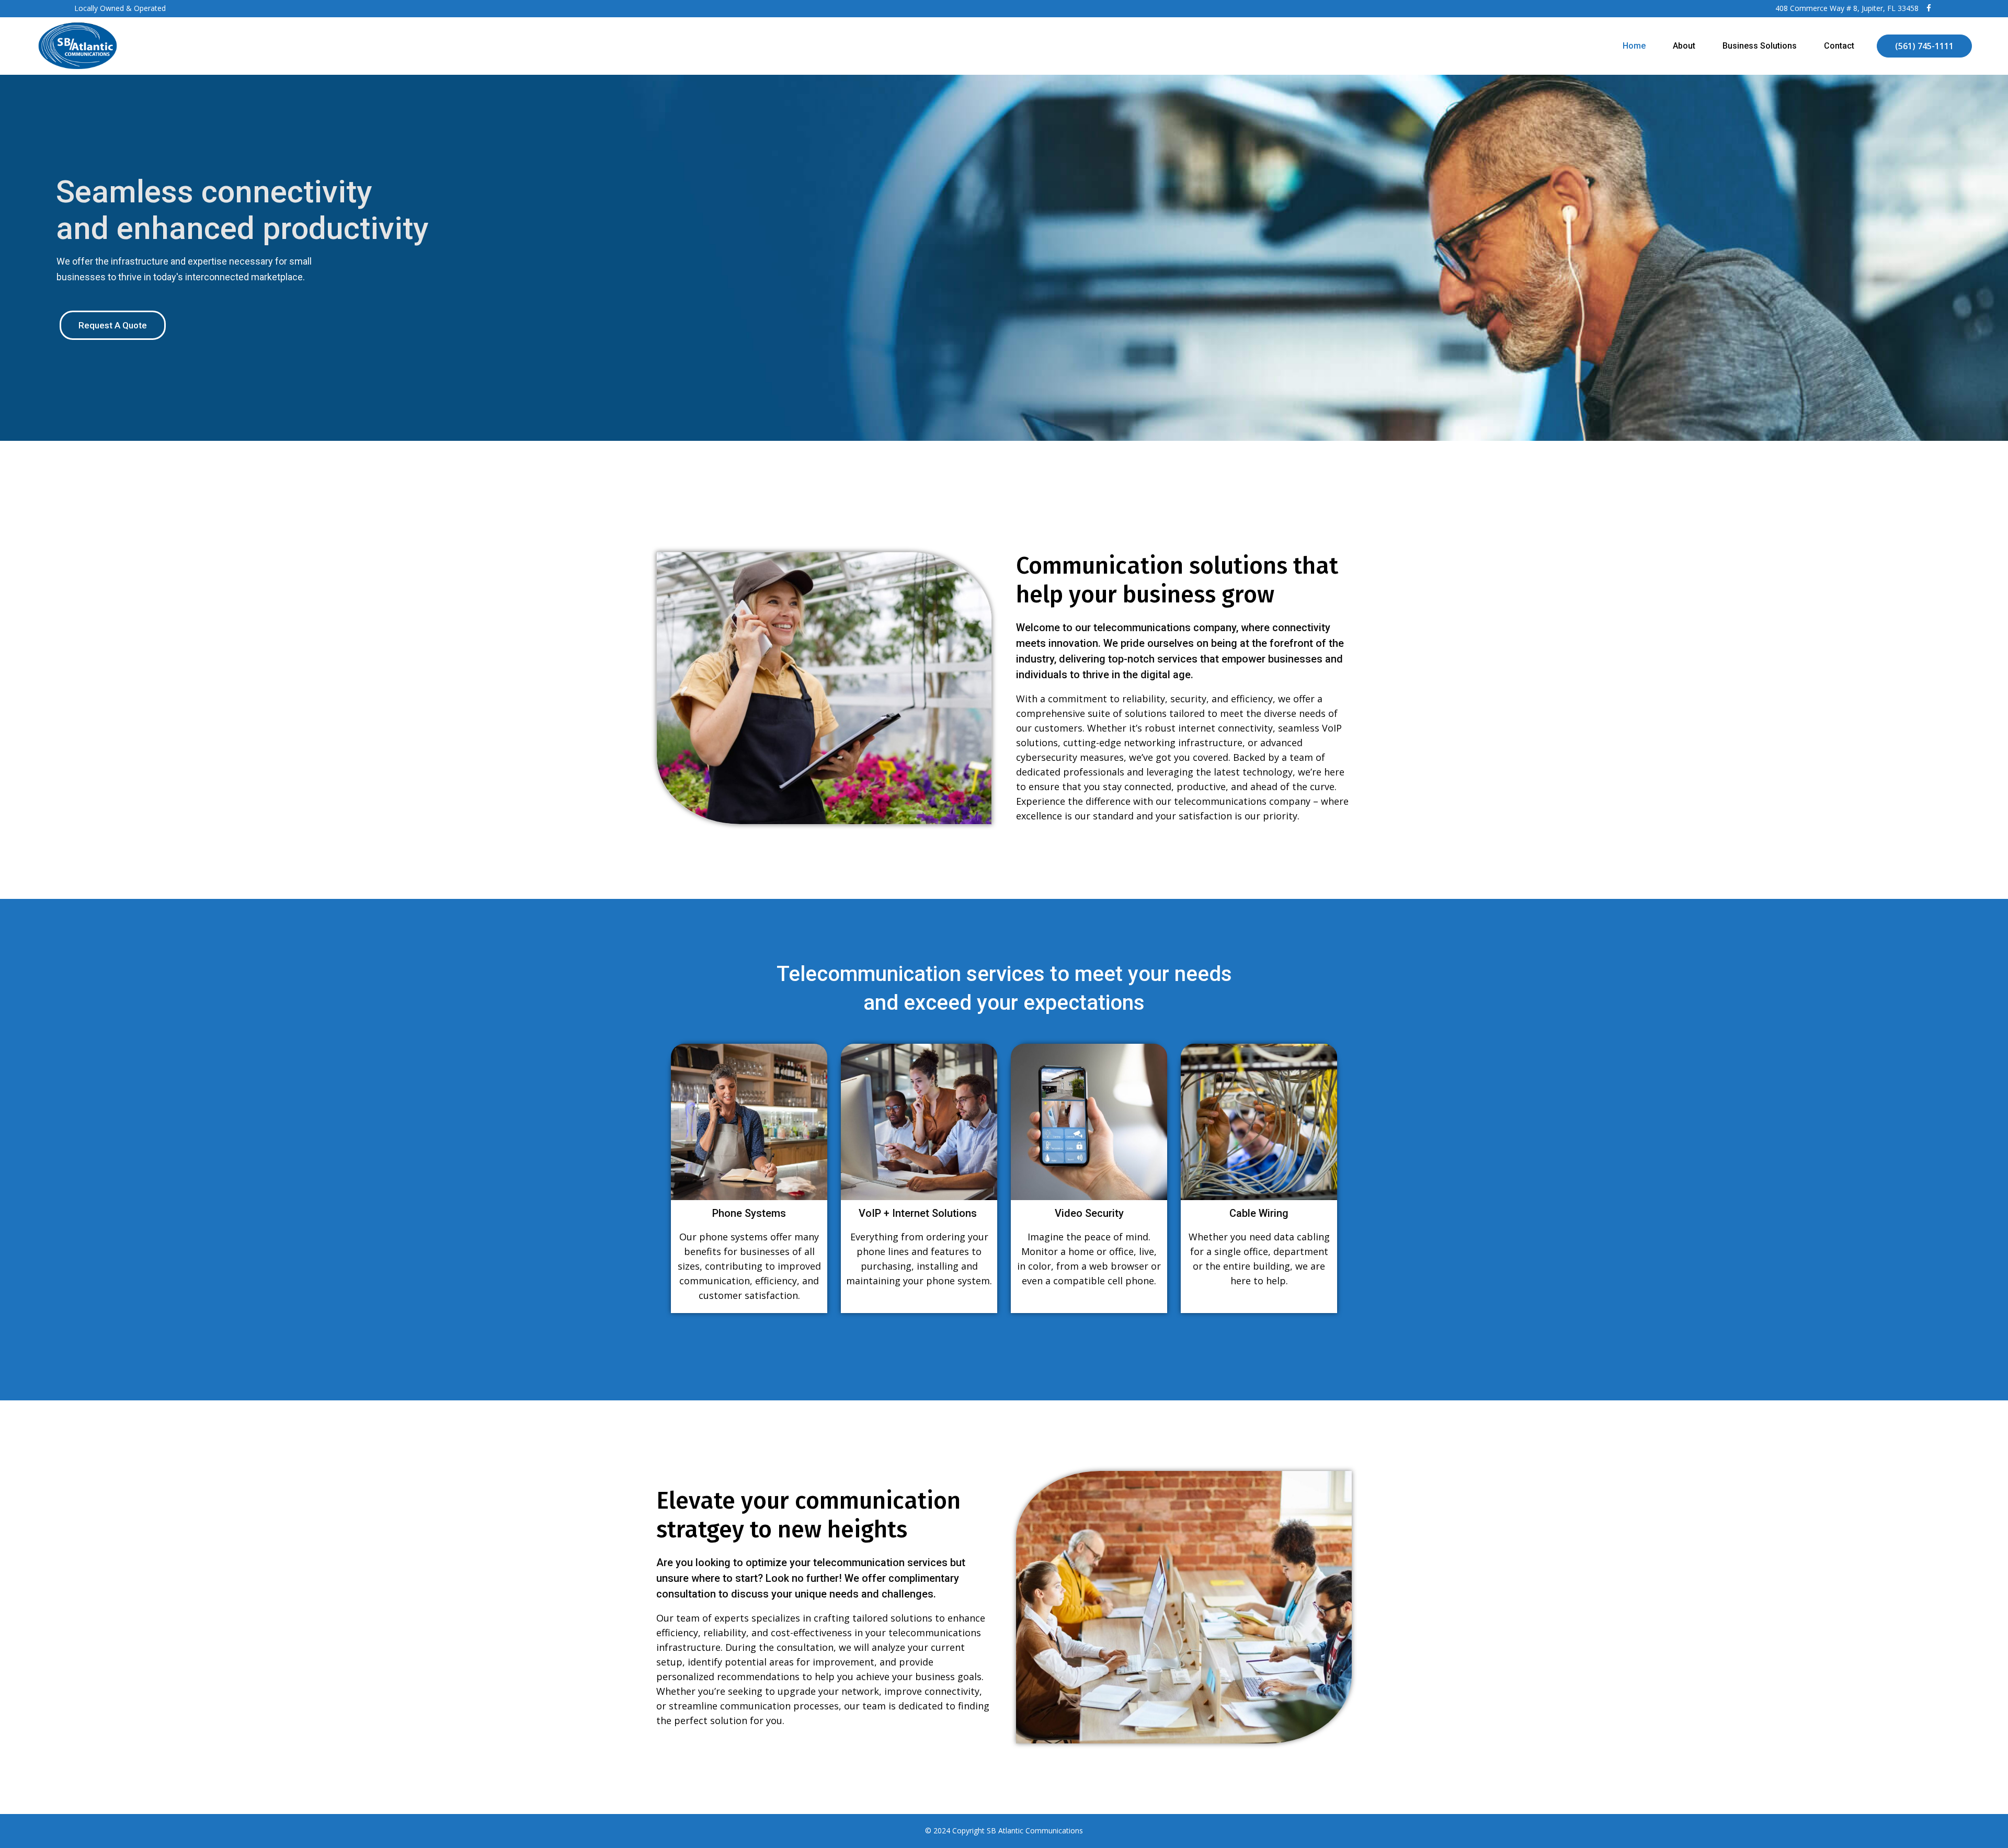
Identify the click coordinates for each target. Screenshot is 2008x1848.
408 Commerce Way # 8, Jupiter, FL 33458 (1847, 8)
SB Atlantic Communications (1035, 1830)
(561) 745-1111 (1924, 46)
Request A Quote (113, 325)
